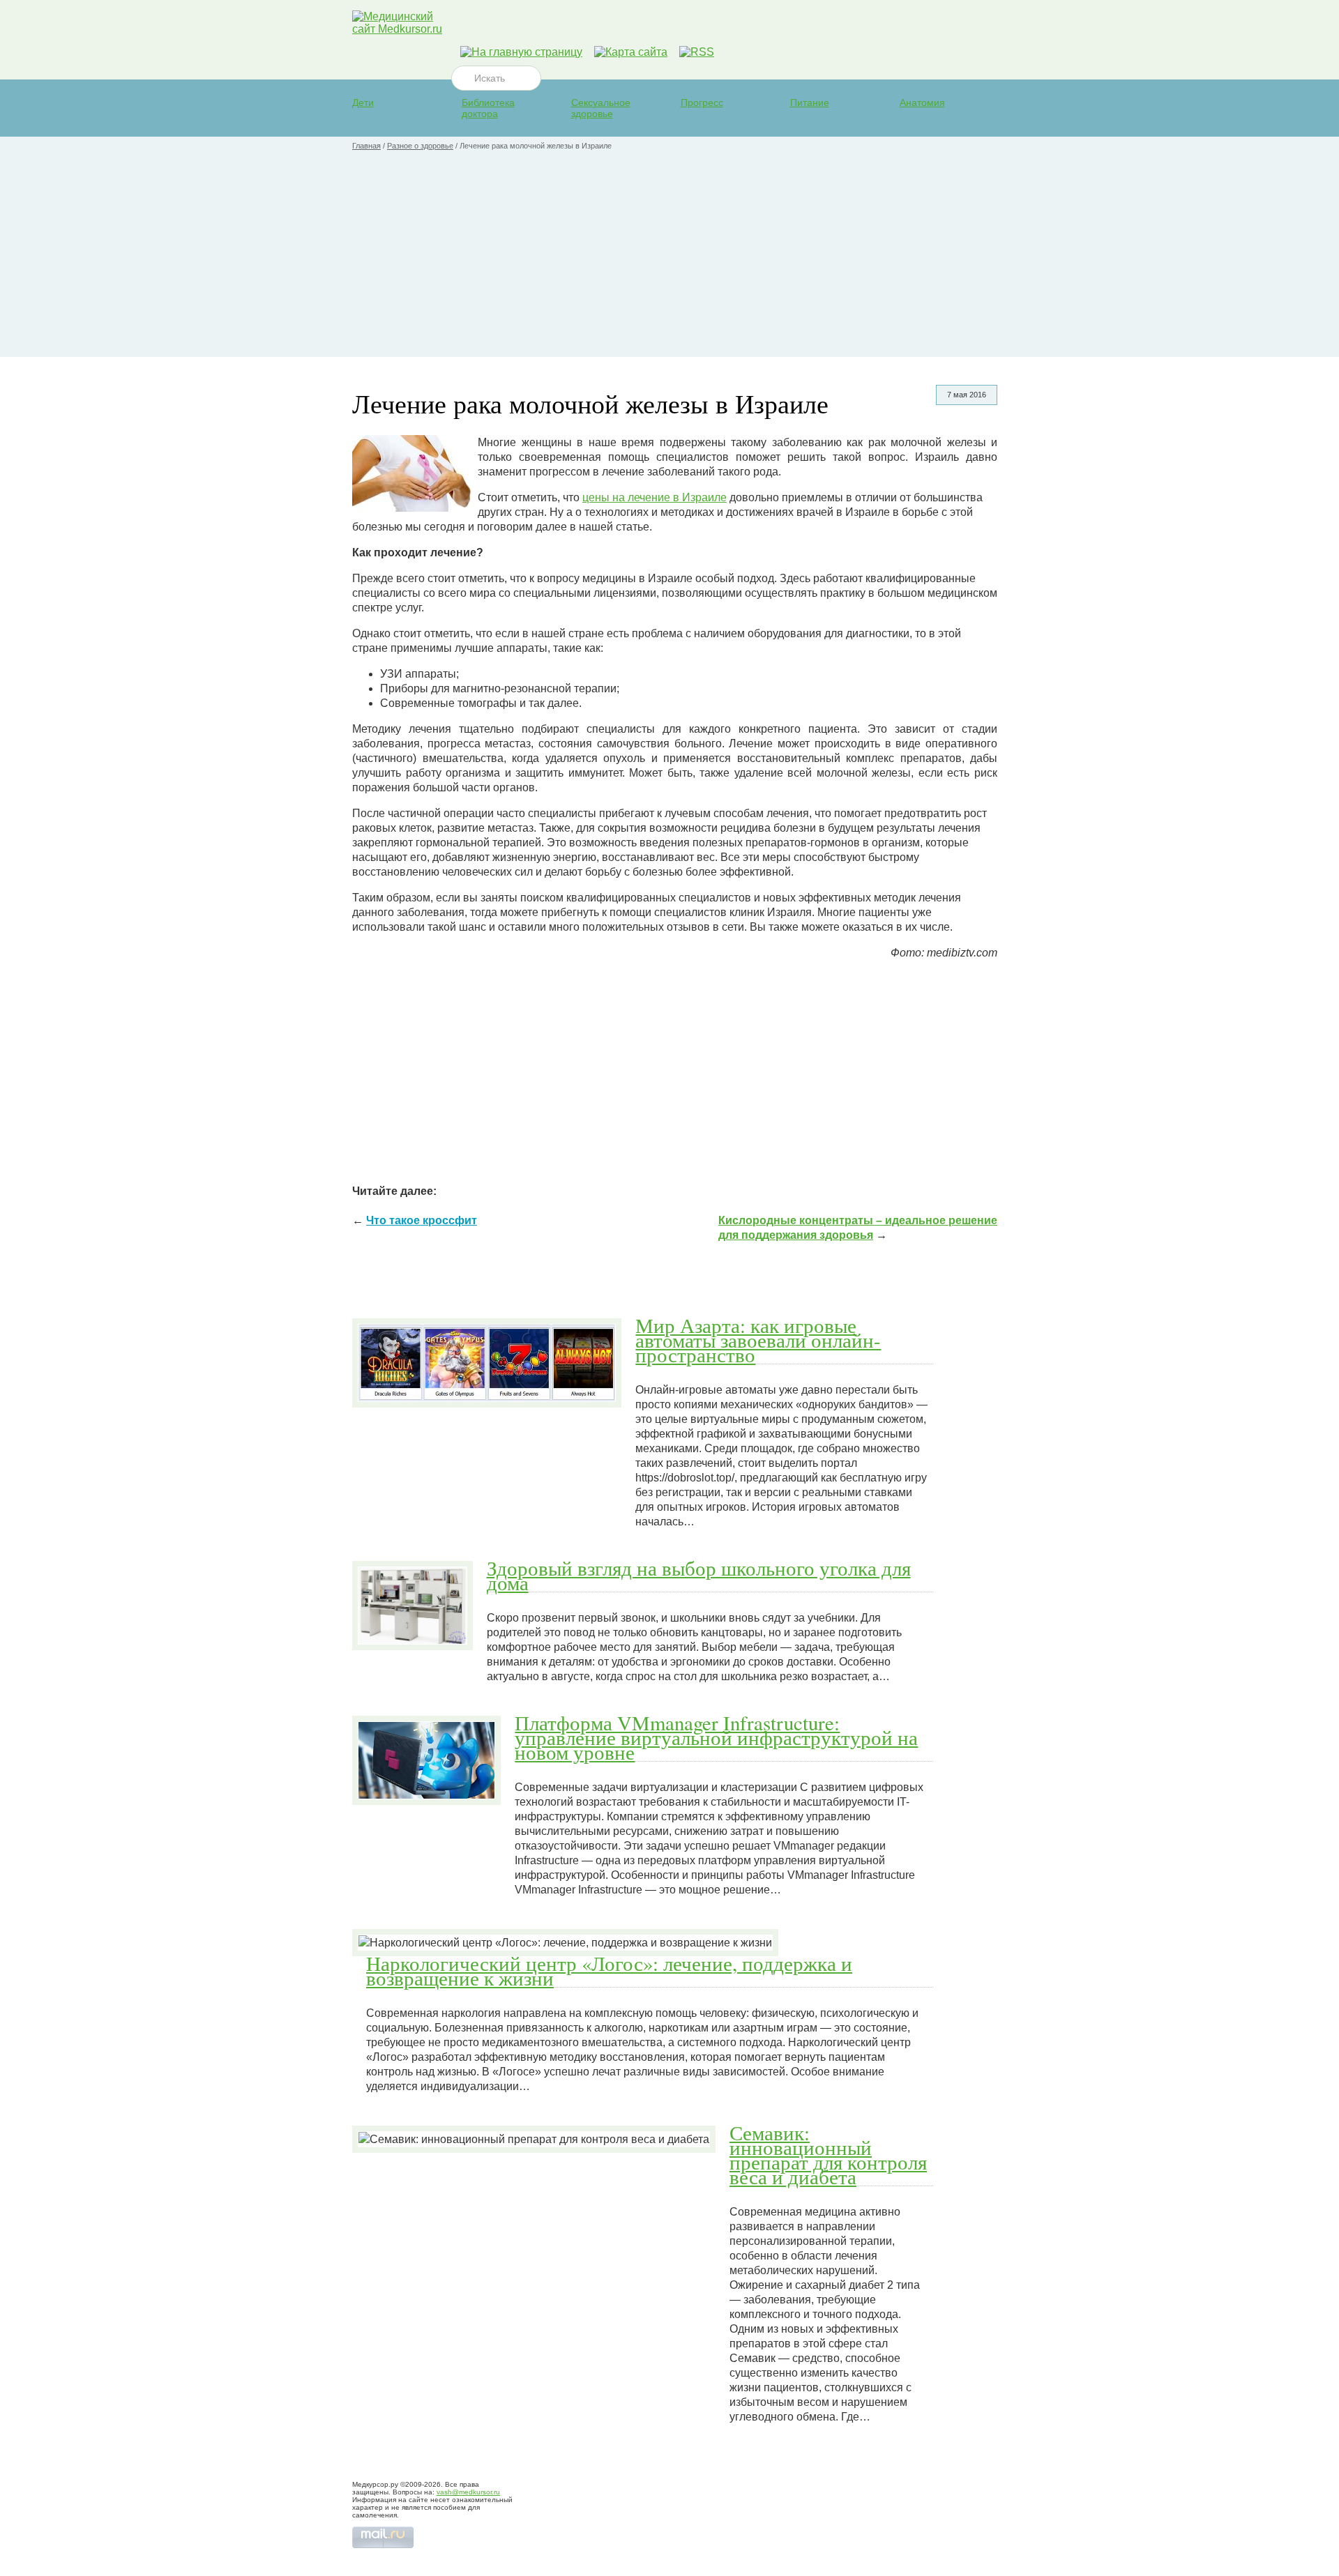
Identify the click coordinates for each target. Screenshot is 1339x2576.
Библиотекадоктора (488, 108)
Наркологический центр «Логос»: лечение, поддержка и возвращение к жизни (609, 1971)
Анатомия (922, 102)
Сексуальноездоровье (601, 108)
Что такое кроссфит (422, 1220)
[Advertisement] (669, 259)
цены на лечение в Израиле (655, 497)
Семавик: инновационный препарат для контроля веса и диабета (828, 2155)
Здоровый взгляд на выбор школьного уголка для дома (699, 1575)
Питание (810, 102)
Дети (363, 102)
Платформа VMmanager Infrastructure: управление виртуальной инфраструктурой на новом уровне (716, 1737)
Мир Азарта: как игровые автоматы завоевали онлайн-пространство (758, 1340)
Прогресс (702, 102)
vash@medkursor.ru (468, 2492)
